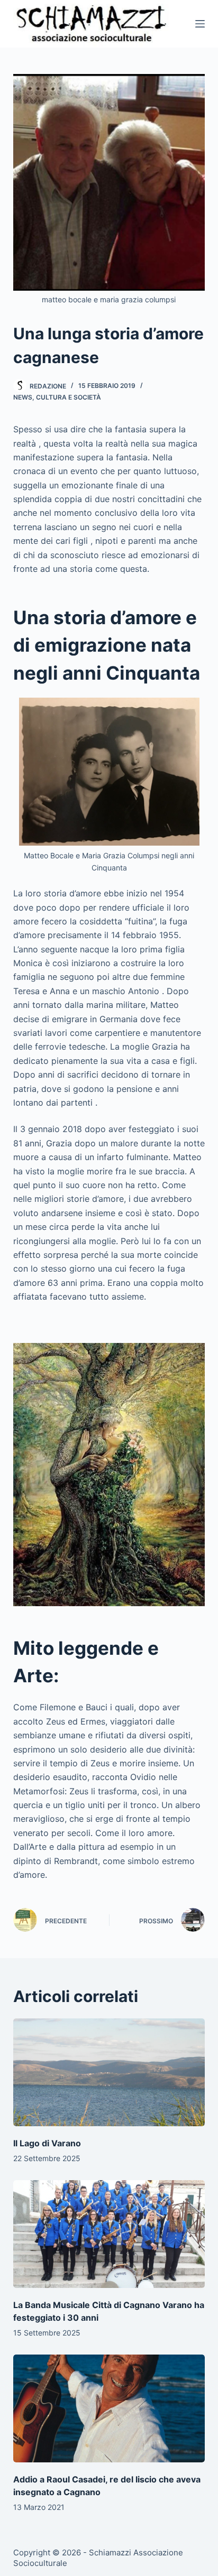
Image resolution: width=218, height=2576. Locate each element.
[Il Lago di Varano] (109, 2072)
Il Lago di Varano (47, 2143)
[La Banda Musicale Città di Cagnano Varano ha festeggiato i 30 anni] (109, 2234)
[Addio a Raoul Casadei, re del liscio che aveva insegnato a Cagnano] (109, 2408)
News (23, 397)
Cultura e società (69, 397)
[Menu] (200, 24)
